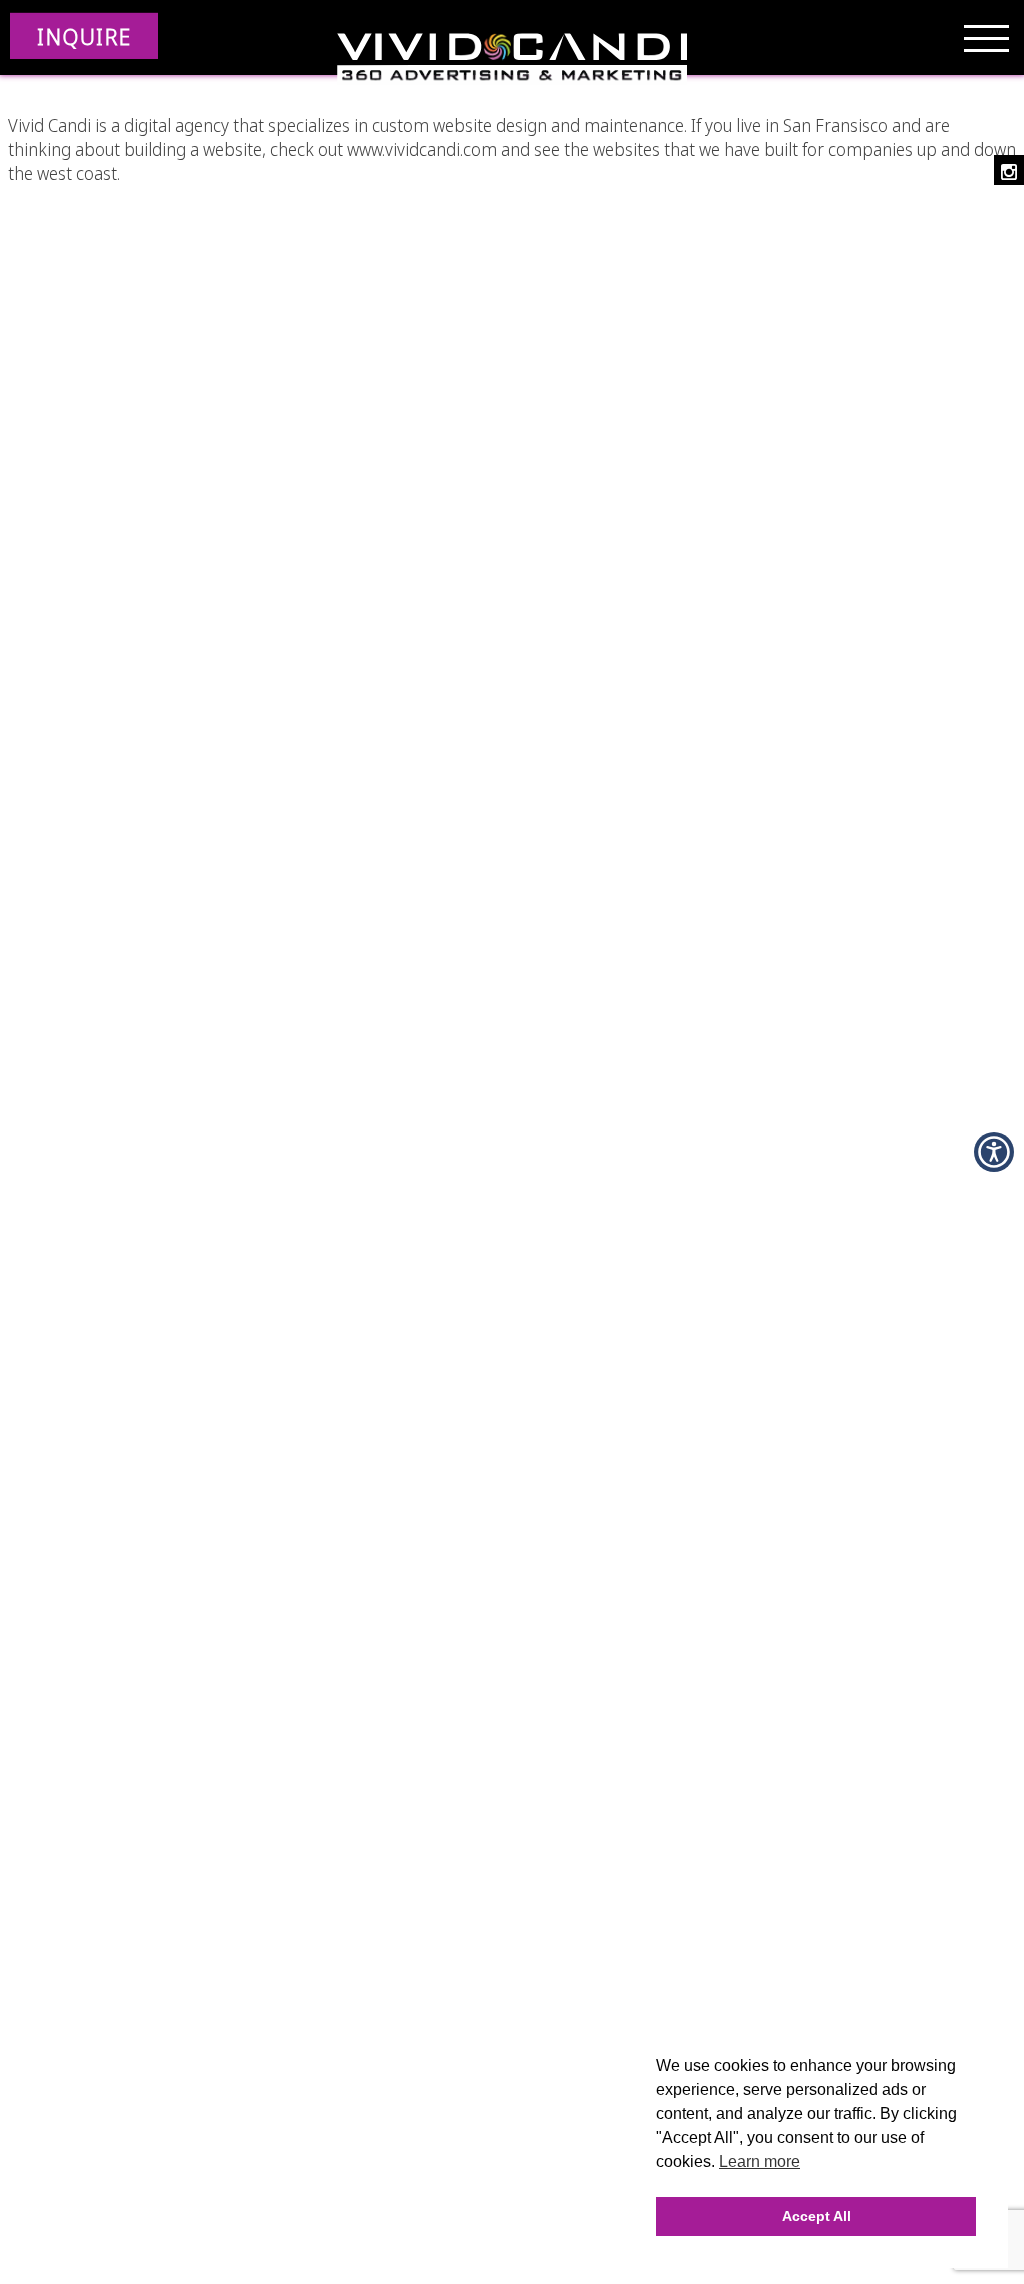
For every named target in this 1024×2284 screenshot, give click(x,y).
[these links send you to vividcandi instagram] (1009, 170)
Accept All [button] (816, 2216)
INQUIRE (84, 36)
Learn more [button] (759, 2161)
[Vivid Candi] (512, 60)
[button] (994, 1152)
